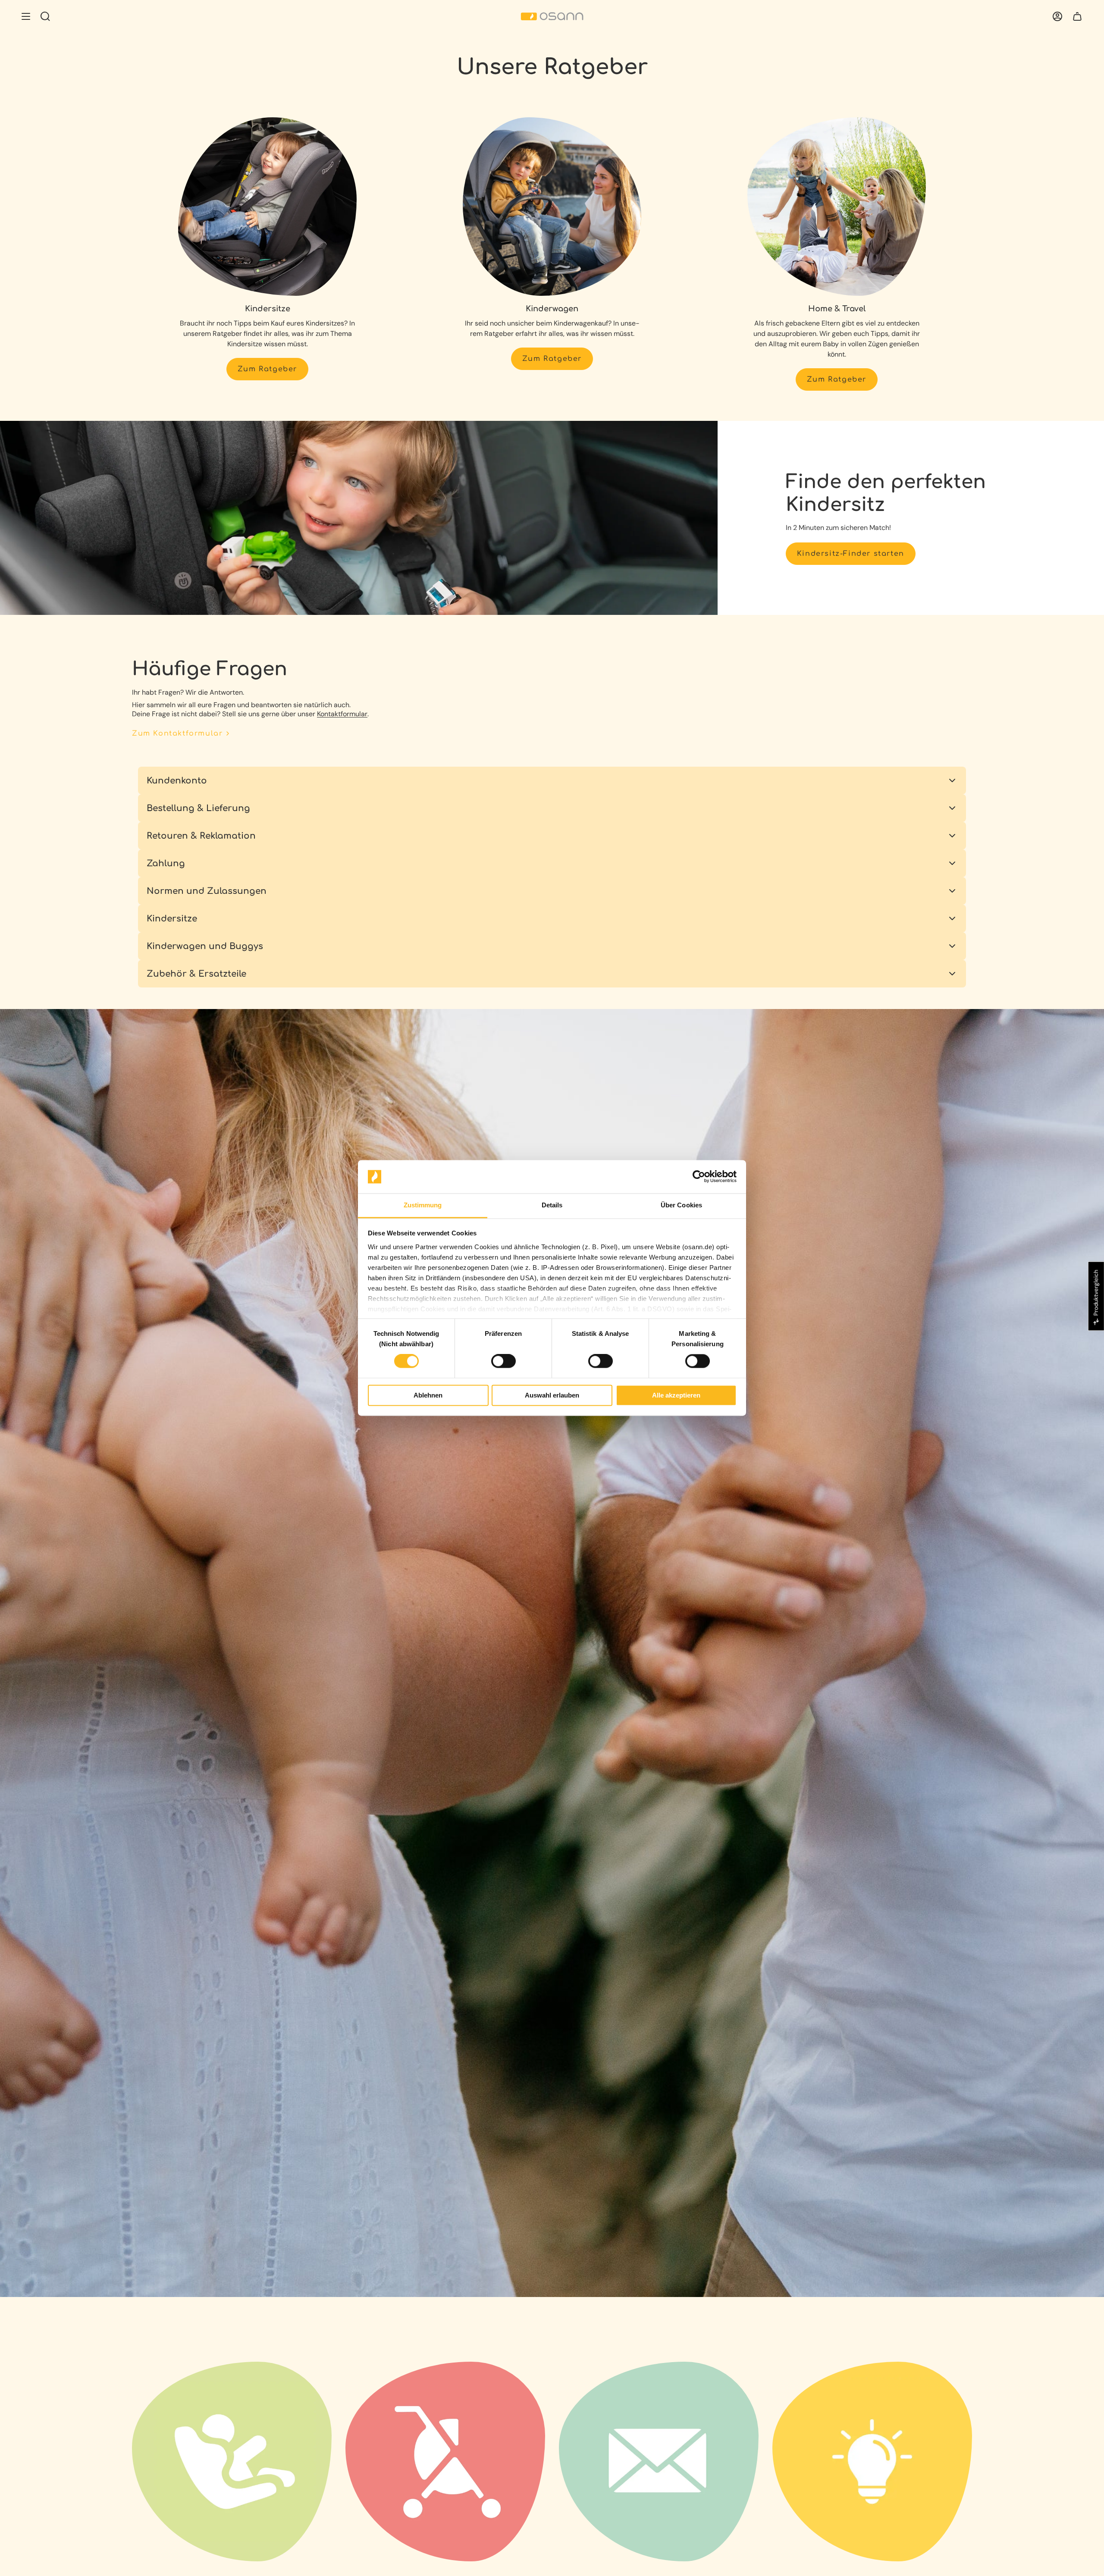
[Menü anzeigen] (26, 16)
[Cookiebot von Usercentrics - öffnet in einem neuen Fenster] (699, 1177)
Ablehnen (428, 1395)
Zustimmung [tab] (423, 1205)
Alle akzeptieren (676, 1395)
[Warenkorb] (1077, 16)
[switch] (503, 1361)
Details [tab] (552, 1205)
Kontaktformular (342, 714)
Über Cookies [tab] (681, 1205)
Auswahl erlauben (552, 1395)
